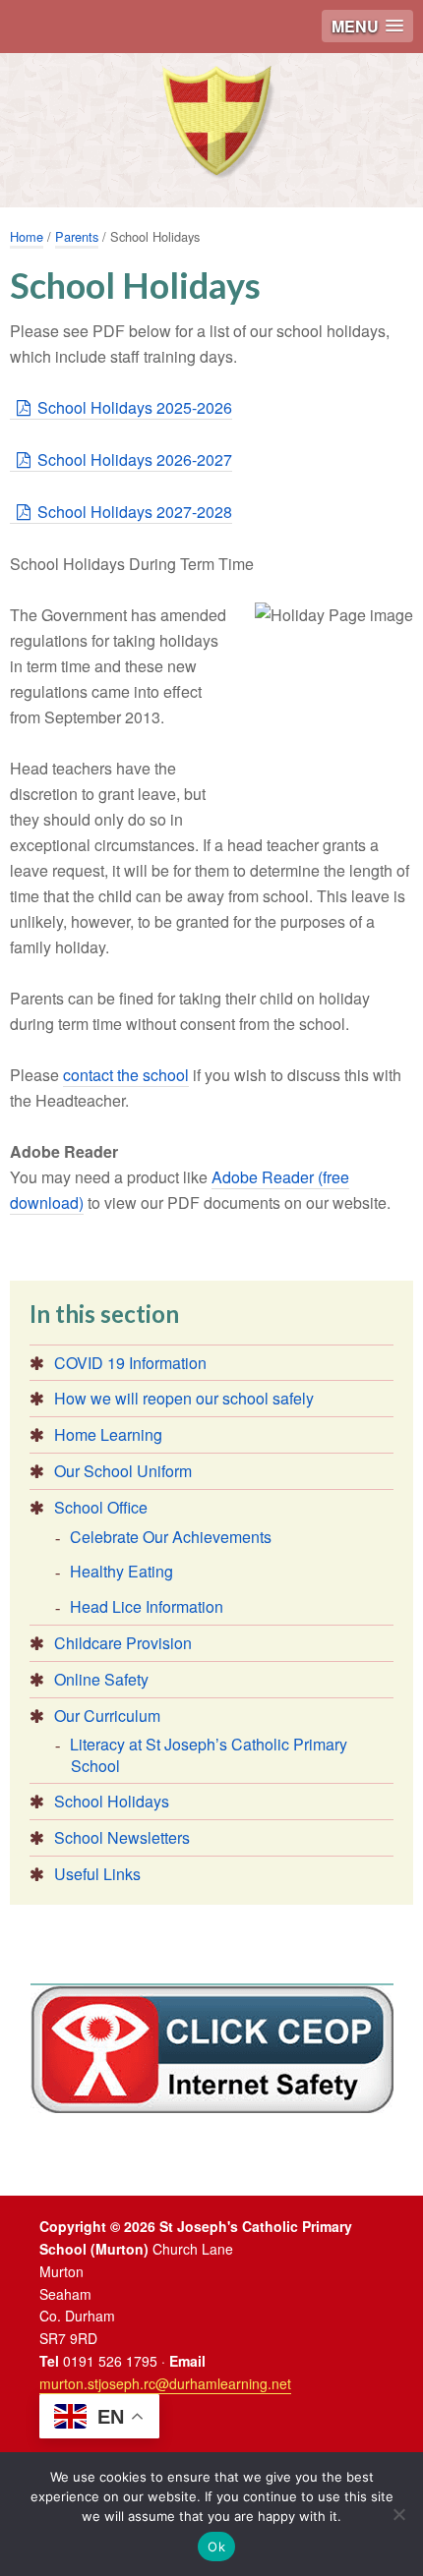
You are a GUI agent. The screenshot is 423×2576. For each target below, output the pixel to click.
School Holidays (112, 1801)
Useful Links (97, 1874)
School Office (101, 1507)
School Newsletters (122, 1837)
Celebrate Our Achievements (171, 1537)
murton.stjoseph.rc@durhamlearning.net (165, 2383)
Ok (216, 2547)
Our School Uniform (123, 1471)
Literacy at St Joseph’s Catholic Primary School (209, 1755)
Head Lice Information (147, 1606)
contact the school (126, 1075)
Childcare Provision (123, 1643)
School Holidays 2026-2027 (135, 459)
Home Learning (108, 1434)
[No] (398, 2514)
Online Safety (101, 1679)
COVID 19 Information (130, 1363)
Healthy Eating (121, 1571)
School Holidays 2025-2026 (135, 407)
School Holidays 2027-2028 (135, 512)
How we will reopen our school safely (184, 1398)
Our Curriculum (107, 1716)
